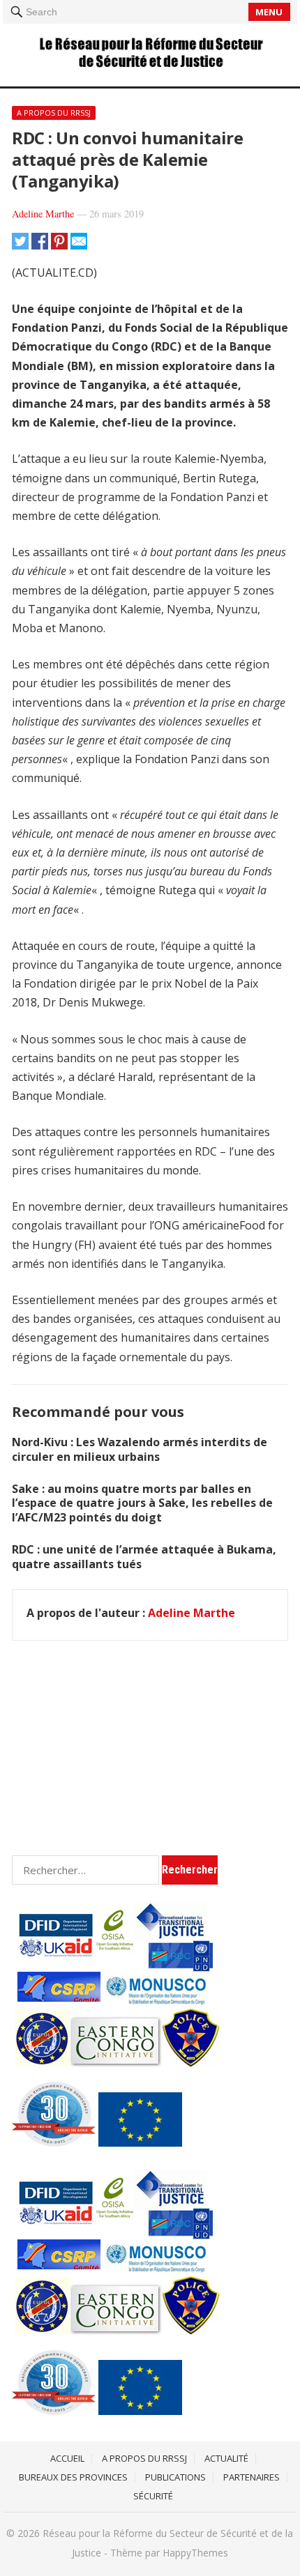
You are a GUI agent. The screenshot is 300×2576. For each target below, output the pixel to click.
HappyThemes (195, 2553)
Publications (175, 2477)
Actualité (226, 2458)
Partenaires (252, 2477)
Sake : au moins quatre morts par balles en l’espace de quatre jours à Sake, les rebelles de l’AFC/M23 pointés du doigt (142, 1503)
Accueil (67, 2458)
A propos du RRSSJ (54, 113)
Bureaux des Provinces (73, 2477)
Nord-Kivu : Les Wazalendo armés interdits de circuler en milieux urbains (140, 1449)
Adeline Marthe (43, 214)
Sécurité (153, 2496)
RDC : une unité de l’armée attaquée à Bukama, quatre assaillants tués (144, 1557)
